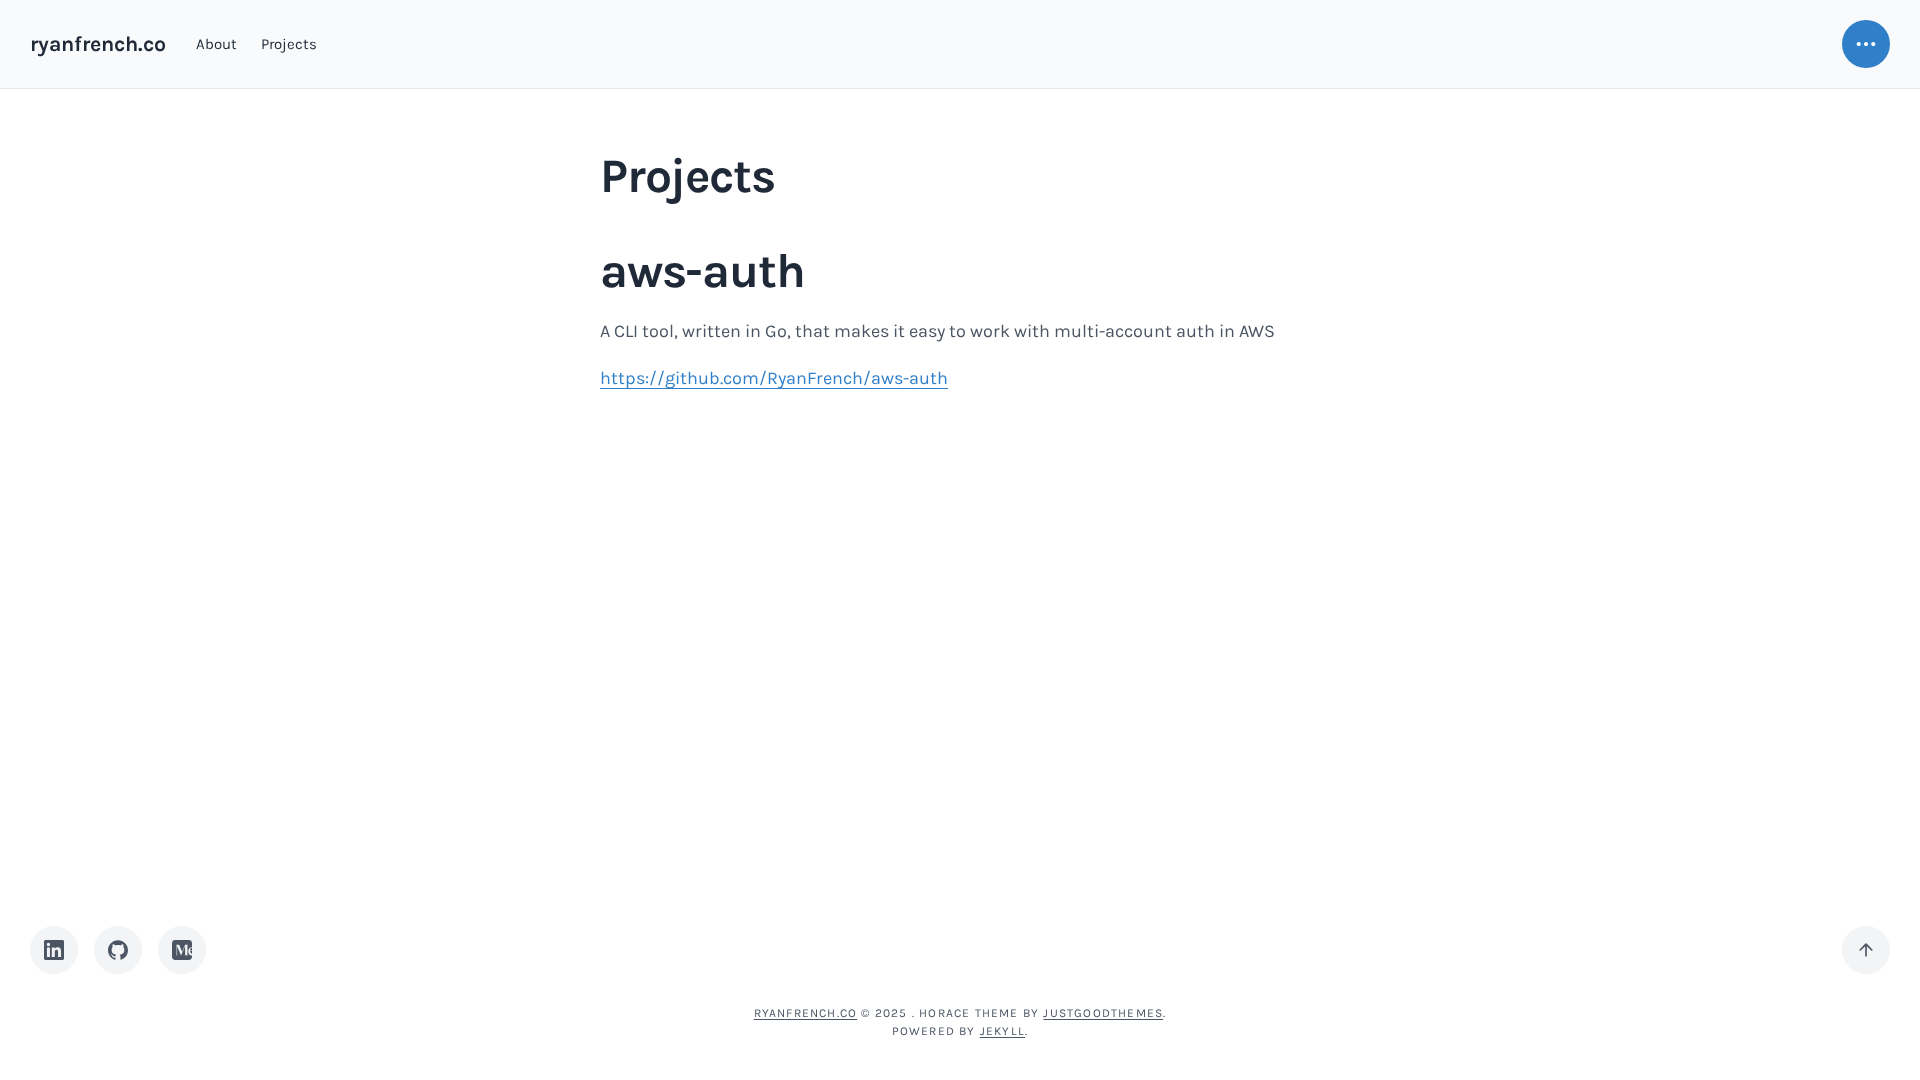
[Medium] (182, 950)
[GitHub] (118, 950)
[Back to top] (1866, 950)
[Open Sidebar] (1866, 44)
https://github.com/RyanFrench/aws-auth (774, 378)
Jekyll (1002, 1031)
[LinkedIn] (54, 950)
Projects (289, 44)
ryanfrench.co (98, 43)
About (216, 44)
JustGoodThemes (1103, 1013)
